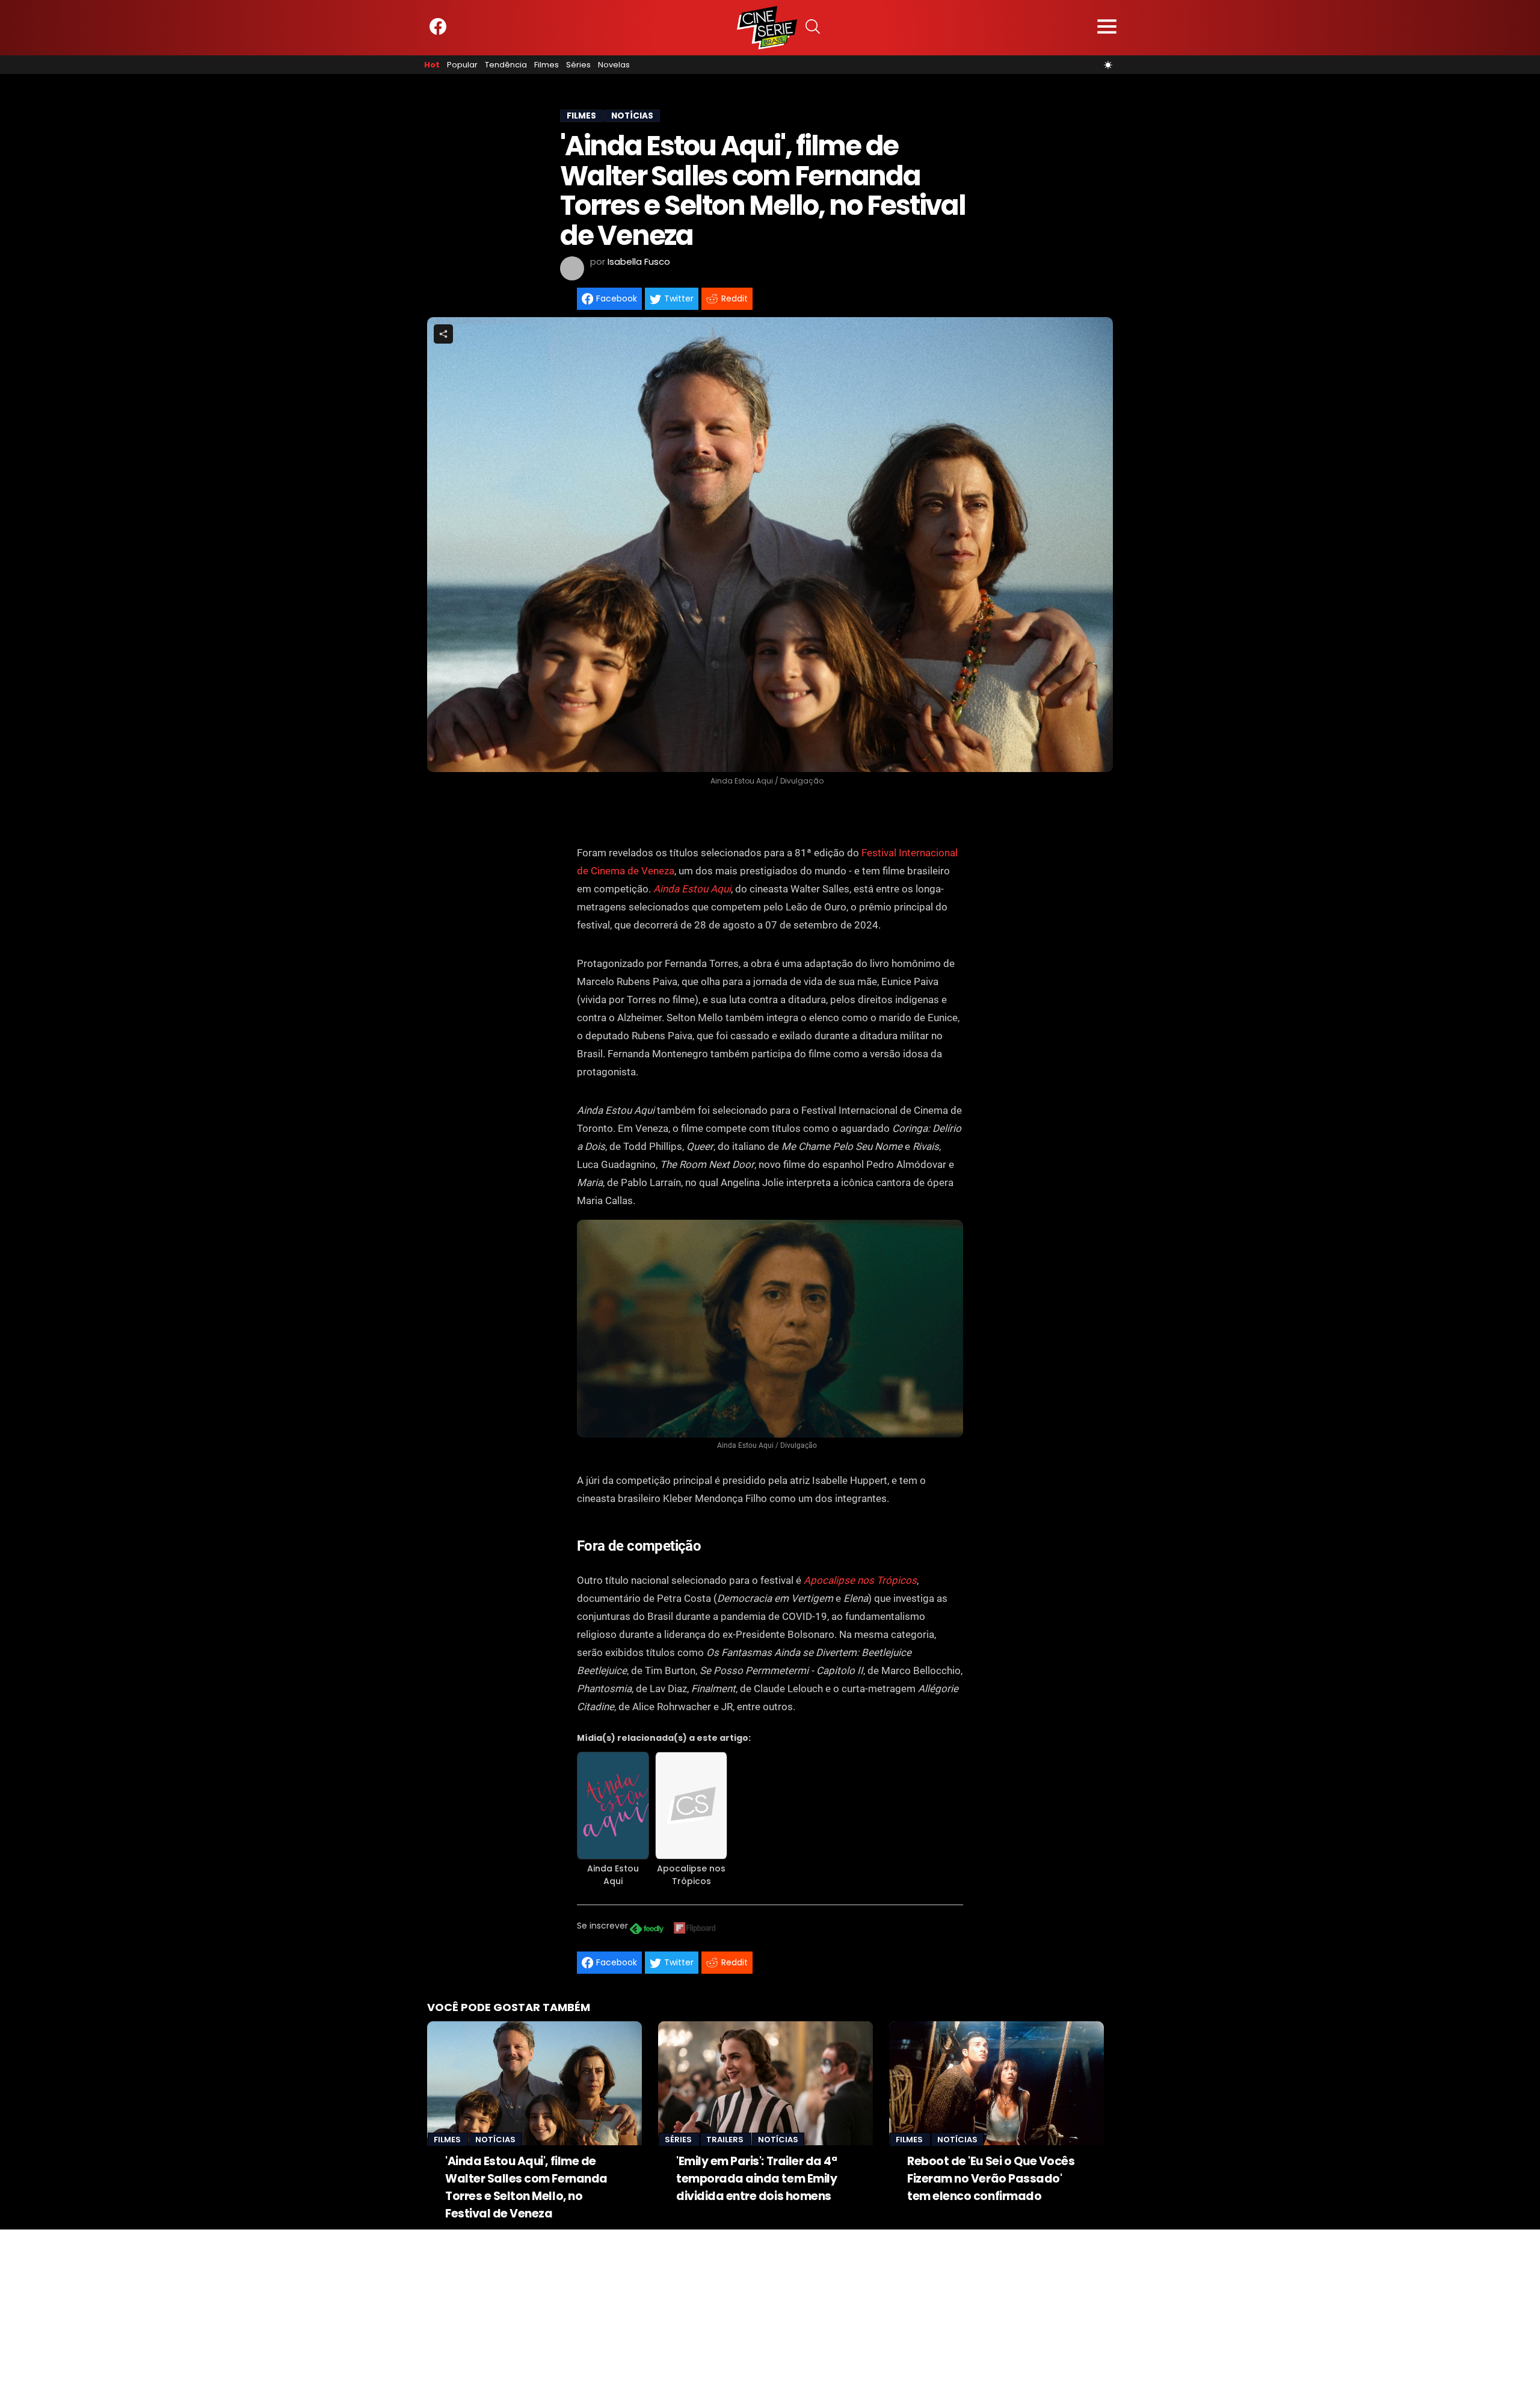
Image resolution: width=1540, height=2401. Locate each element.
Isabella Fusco (639, 261)
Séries (578, 65)
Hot (432, 65)
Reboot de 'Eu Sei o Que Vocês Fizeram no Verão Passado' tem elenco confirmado (991, 2179)
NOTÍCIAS (632, 116)
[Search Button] (813, 28)
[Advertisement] (361, 2314)
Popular (462, 65)
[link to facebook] (438, 32)
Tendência (506, 65)
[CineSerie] (767, 28)
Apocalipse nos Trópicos (860, 1580)
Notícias (495, 2140)
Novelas (614, 65)
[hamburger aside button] (1107, 28)
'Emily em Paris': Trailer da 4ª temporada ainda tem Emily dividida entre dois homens (756, 2179)
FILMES (581, 116)
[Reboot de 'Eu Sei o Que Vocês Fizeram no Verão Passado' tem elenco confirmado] (996, 2083)
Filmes (547, 65)
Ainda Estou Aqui (692, 889)
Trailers (726, 2140)
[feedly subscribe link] (647, 1930)
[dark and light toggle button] (1108, 65)
